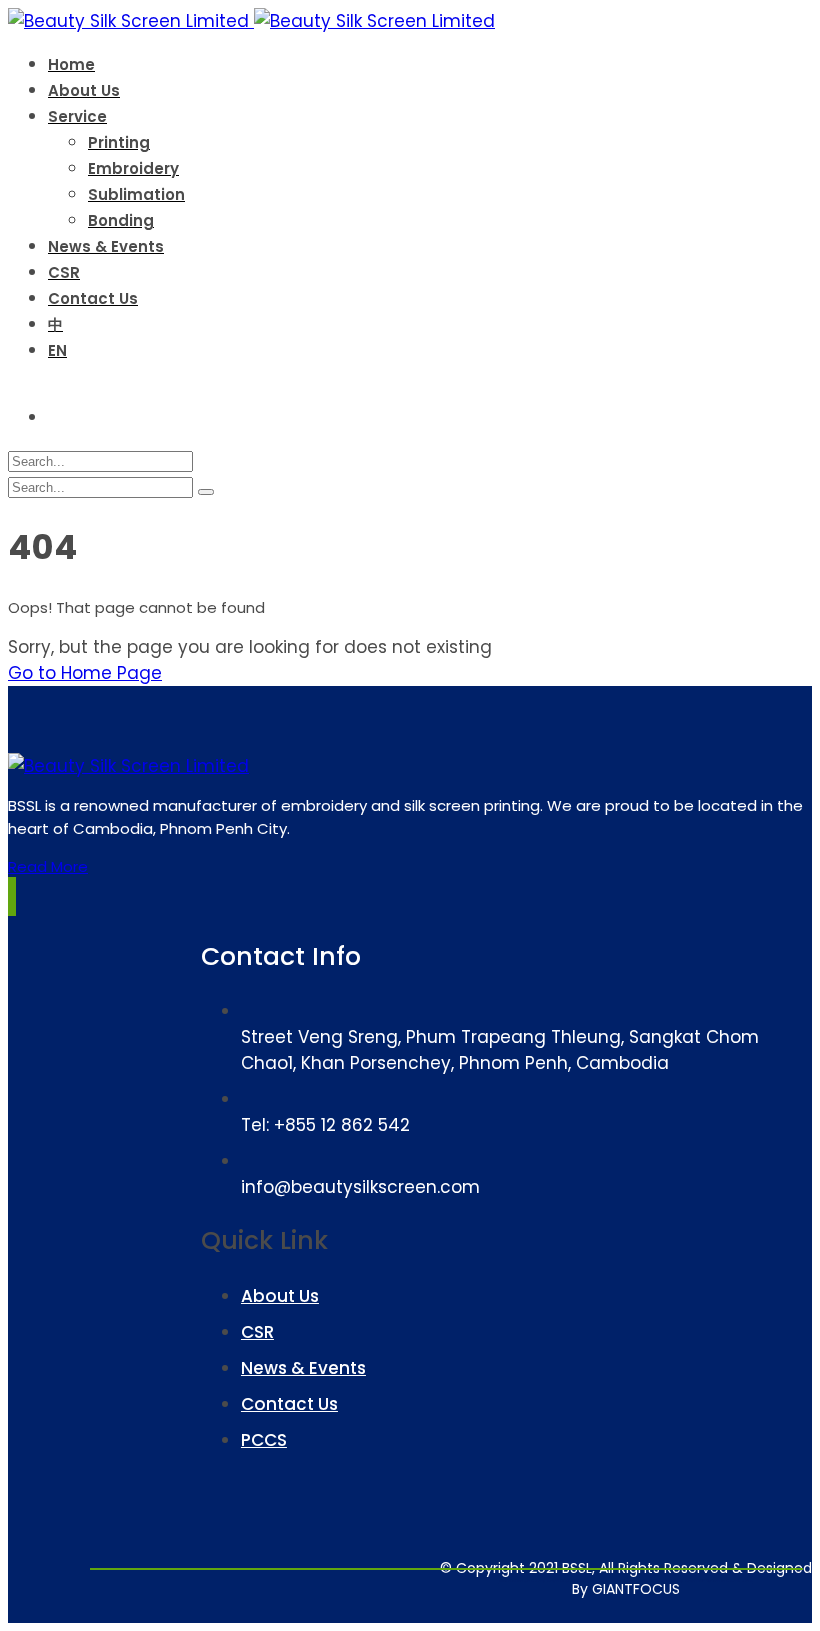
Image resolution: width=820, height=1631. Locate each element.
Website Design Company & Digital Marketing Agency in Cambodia (574, 1580)
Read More (48, 866)
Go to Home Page (85, 673)
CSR (257, 1332)
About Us (280, 1296)
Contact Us (289, 1404)
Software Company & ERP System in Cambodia (701, 1580)
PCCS (264, 1440)
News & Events (303, 1368)
